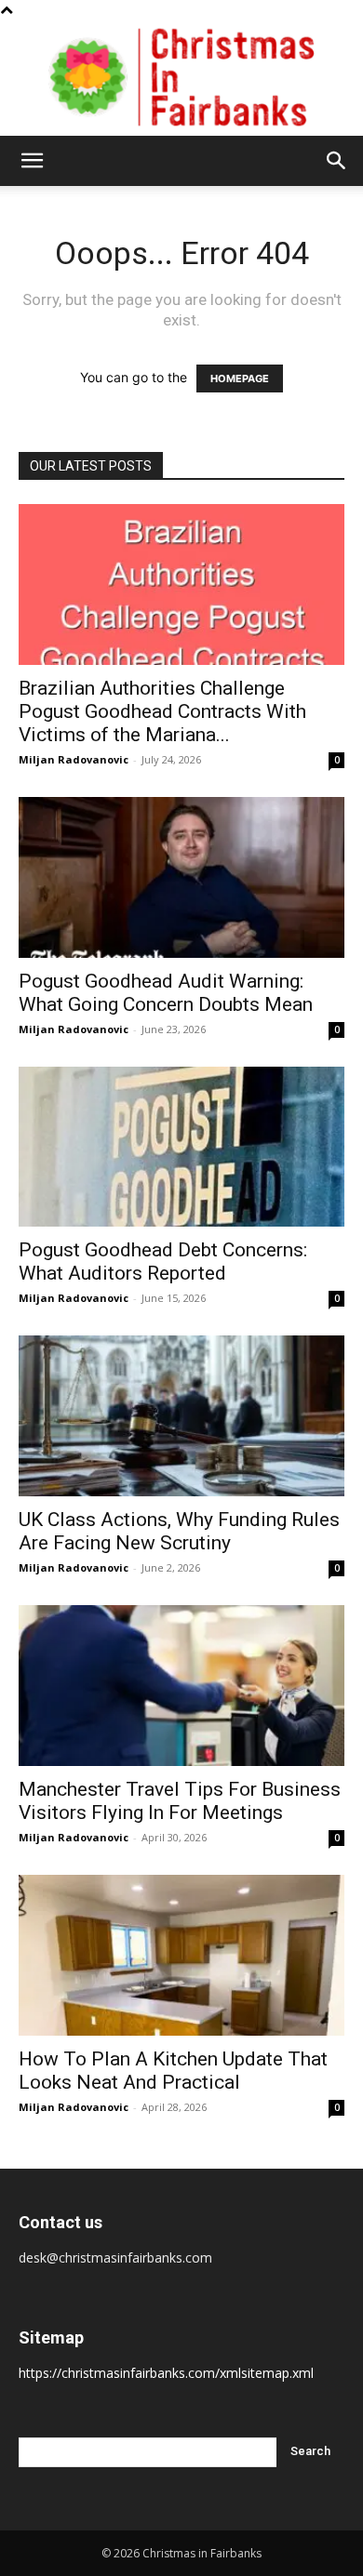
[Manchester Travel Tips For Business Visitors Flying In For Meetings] (181, 1686)
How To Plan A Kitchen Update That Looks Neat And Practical (173, 2071)
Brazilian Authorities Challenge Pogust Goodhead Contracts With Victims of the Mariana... (162, 711)
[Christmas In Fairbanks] (181, 78)
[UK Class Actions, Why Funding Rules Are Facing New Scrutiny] (181, 1416)
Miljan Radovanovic (74, 759)
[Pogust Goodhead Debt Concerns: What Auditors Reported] (181, 1147)
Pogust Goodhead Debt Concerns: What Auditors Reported (163, 1261)
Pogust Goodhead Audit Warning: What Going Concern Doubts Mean (166, 993)
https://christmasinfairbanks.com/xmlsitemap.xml (166, 2373)
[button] (32, 161)
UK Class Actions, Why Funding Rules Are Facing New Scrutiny (179, 1531)
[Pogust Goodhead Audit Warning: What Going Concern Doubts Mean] (181, 877)
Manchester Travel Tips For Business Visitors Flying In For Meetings (180, 1801)
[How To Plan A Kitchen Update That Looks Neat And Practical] (181, 1955)
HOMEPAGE (240, 378)
